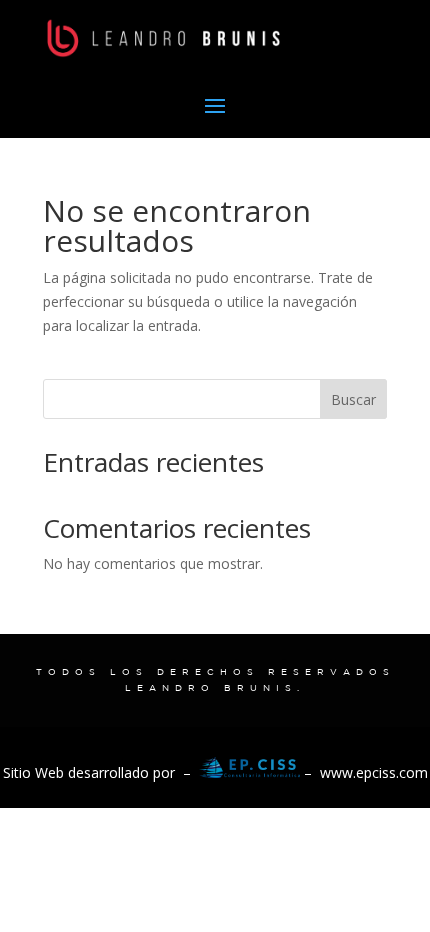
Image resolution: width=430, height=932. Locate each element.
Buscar (353, 399)
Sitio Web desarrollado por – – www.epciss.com (215, 772)
